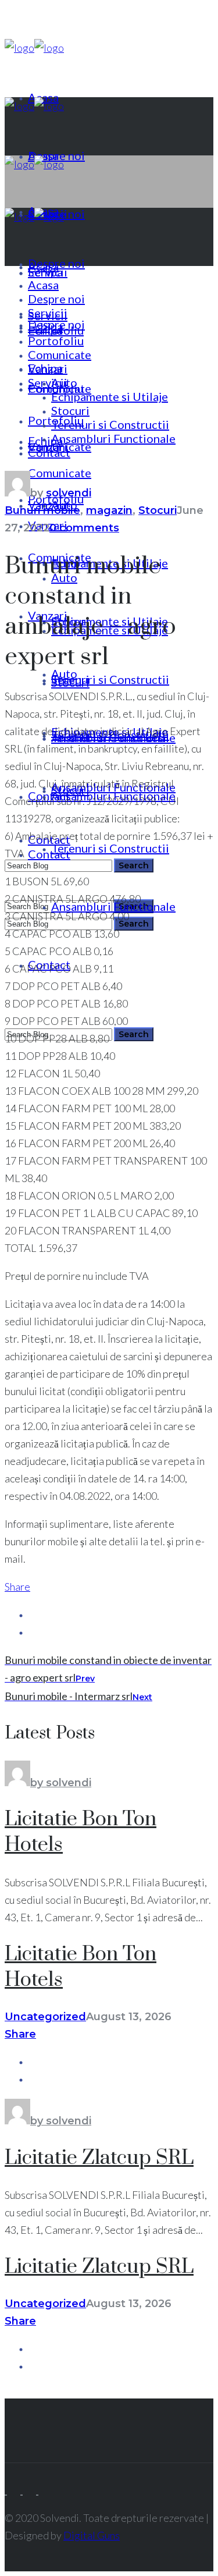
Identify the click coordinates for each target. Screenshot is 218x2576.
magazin (109, 510)
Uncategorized (45, 2017)
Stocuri (158, 510)
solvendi (69, 493)
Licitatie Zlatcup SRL (99, 2158)
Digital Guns (92, 2535)
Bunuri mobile (42, 510)
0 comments (84, 528)
